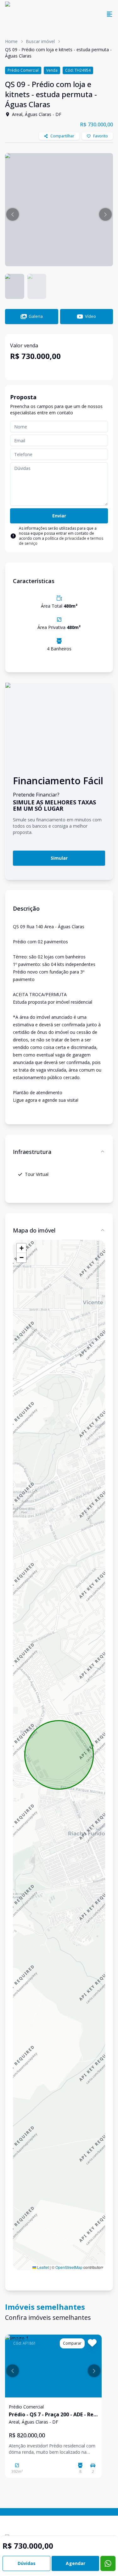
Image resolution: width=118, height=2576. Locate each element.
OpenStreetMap (69, 2267)
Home (11, 41)
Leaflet (42, 2267)
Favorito (101, 136)
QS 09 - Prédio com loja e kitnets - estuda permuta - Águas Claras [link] (58, 53)
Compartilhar (62, 136)
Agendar (76, 2563)
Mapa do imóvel (34, 1230)
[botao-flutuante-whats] (108, 2563)
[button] (13, 214)
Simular (59, 858)
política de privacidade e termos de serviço (61, 541)
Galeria (36, 316)
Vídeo (90, 316)
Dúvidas (27, 2563)
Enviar (59, 516)
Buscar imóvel (40, 41)
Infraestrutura (32, 1152)
